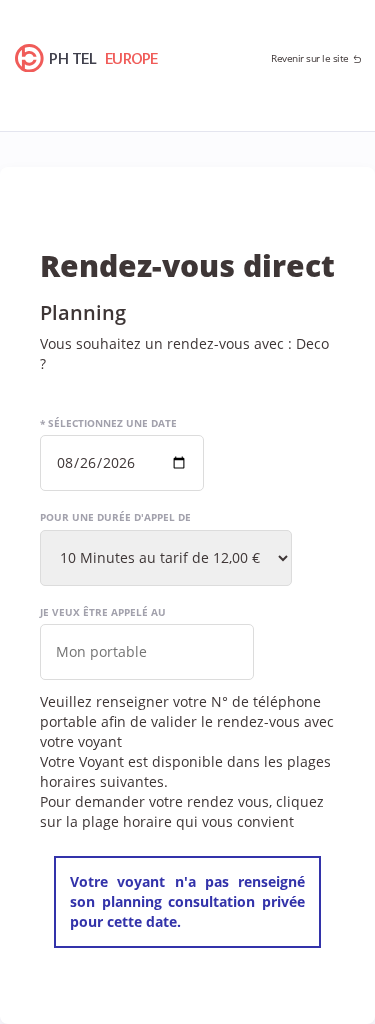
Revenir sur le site (310, 58)
